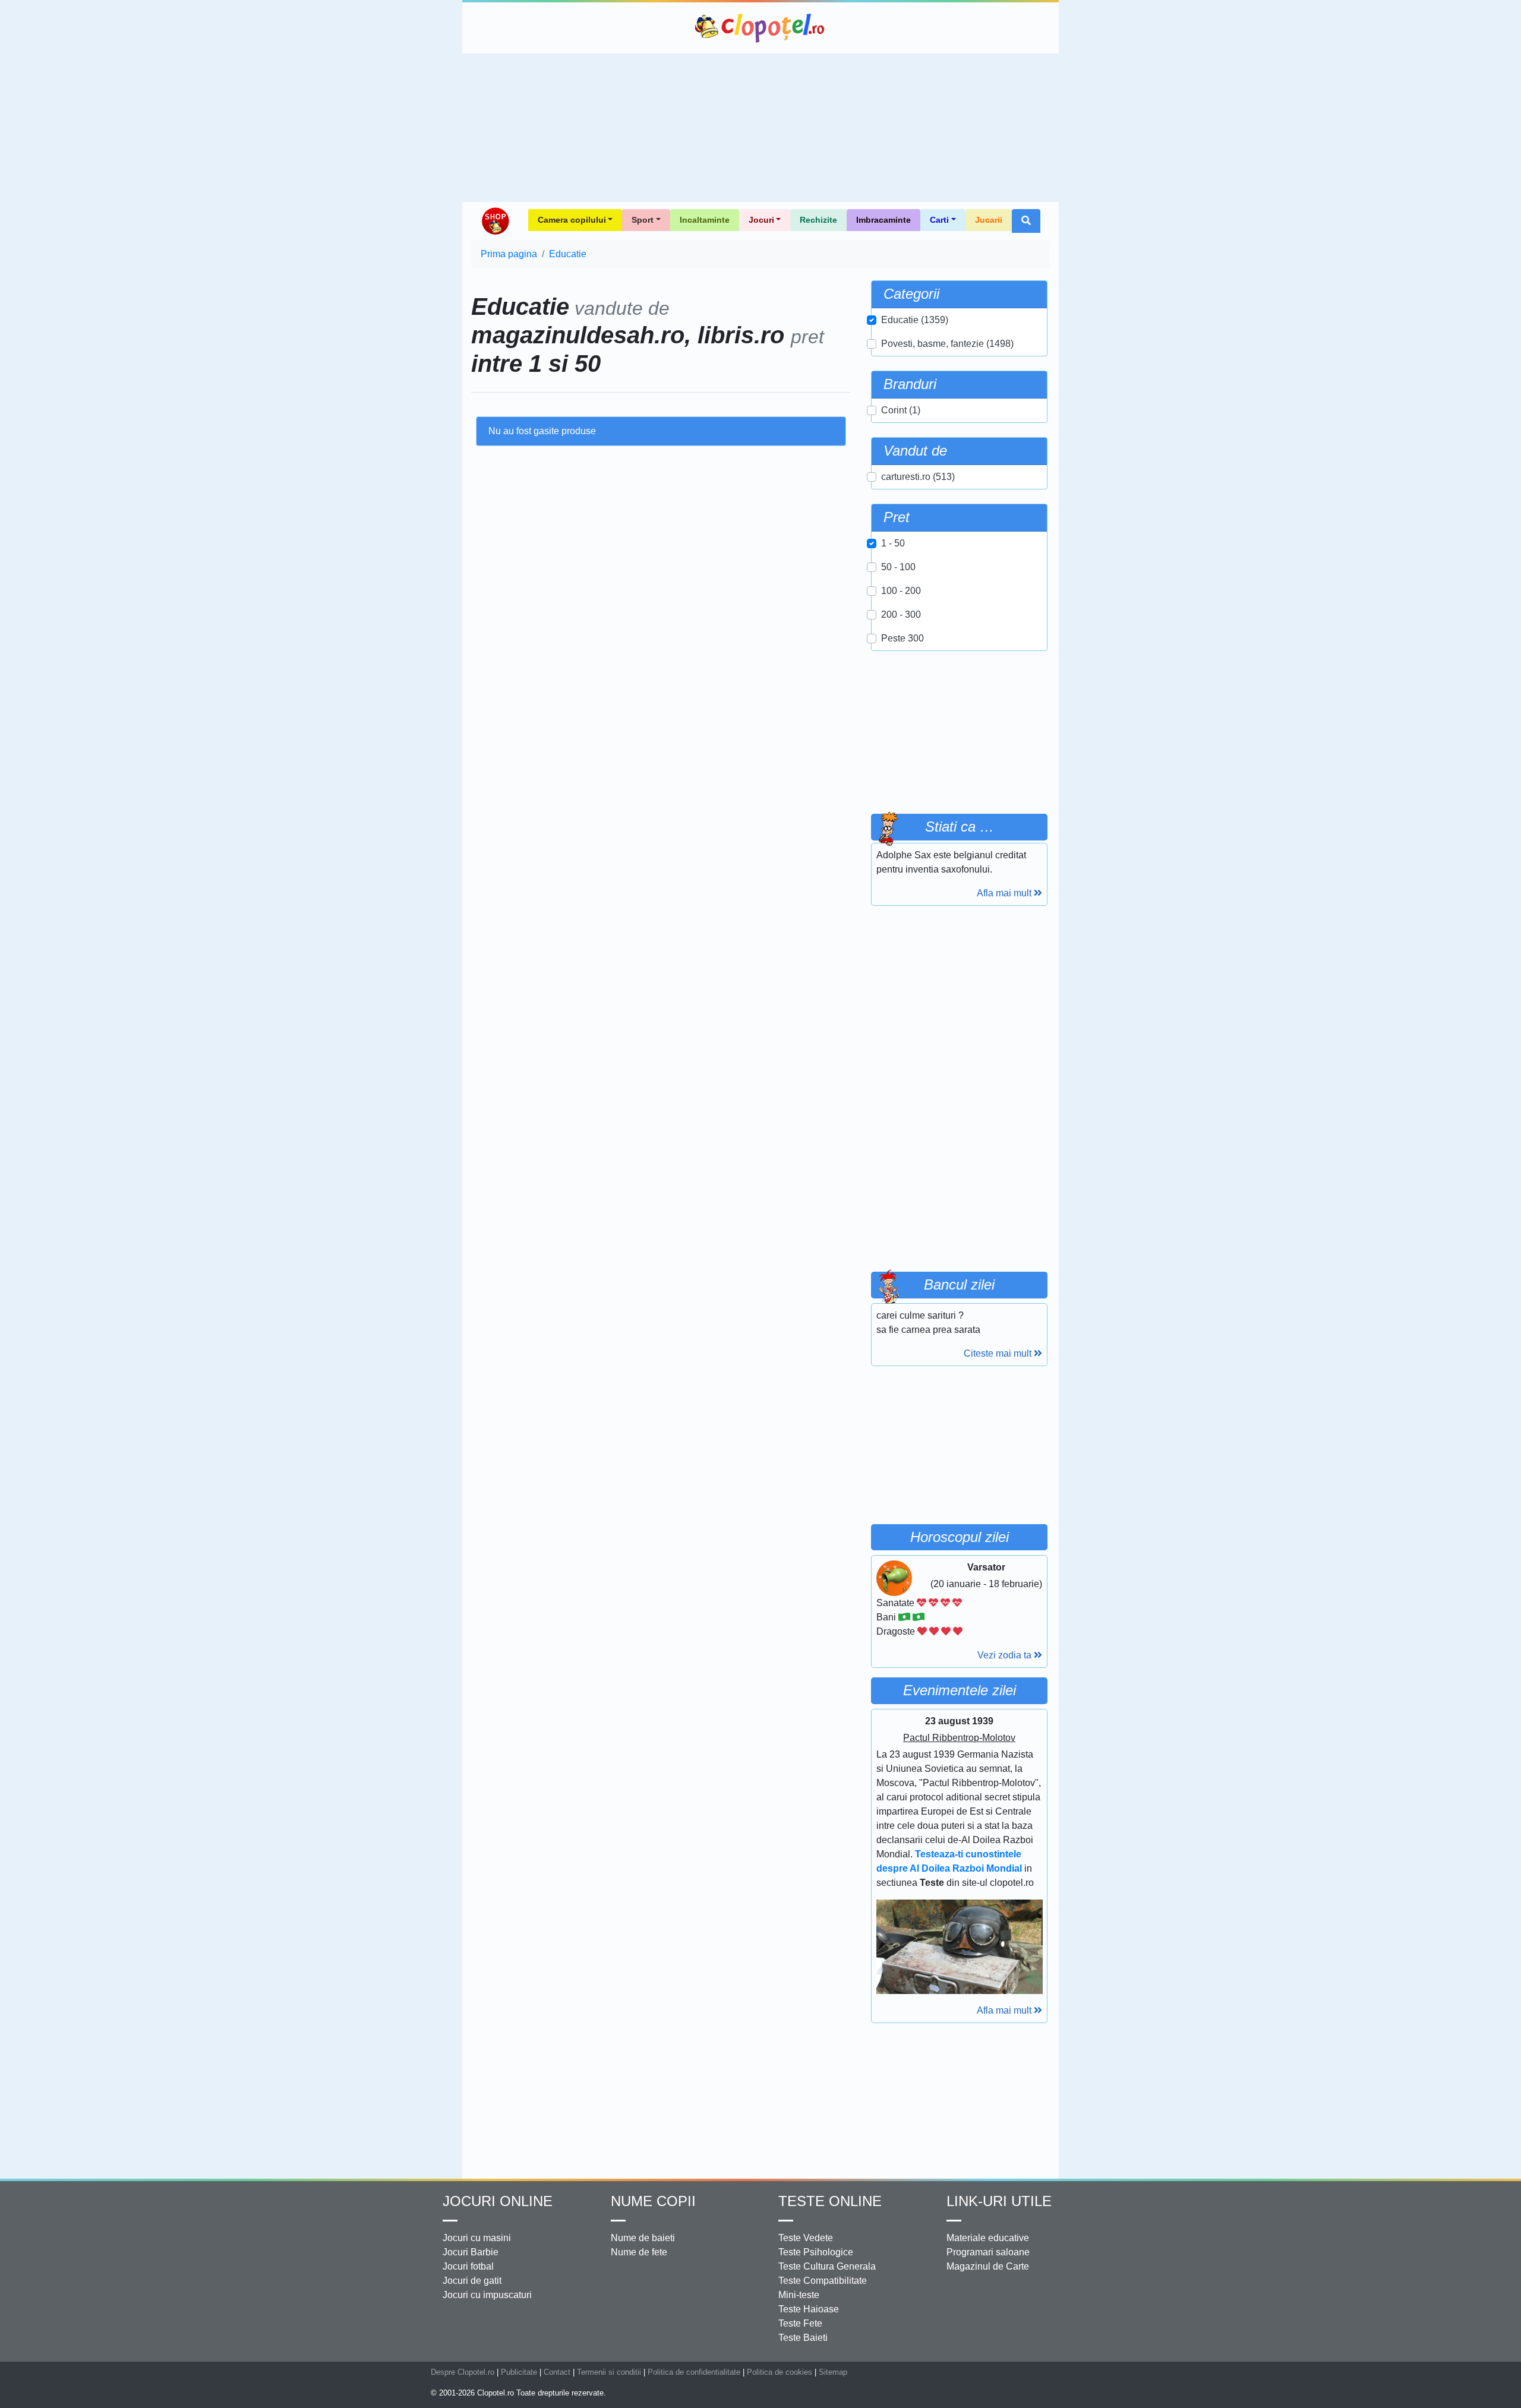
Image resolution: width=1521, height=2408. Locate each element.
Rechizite (818, 220)
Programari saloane (988, 2252)
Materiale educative (988, 2238)
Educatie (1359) (915, 320)
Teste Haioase (809, 2309)
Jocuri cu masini (477, 2238)
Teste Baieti (803, 2338)
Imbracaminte (883, 220)
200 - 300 (901, 614)
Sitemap (833, 2372)
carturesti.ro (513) (918, 477)
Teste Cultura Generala (827, 2266)
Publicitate (519, 2372)
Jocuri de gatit (472, 2281)
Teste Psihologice (816, 2252)
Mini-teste (799, 2295)
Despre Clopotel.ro (463, 2372)
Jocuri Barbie (471, 2252)
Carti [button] (939, 220)
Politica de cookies (780, 2372)
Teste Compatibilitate (823, 2281)
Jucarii (989, 220)
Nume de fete (639, 2252)
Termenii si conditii (609, 2372)
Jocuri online (498, 2201)
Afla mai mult (1005, 893)
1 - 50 (893, 543)
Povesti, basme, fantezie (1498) (947, 344)
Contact (557, 2372)
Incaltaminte (705, 220)
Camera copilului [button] (572, 220)
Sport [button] (643, 220)
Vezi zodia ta (1006, 1655)
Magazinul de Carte (988, 2266)
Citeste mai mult (999, 1353)
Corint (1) (901, 410)
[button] (1026, 221)
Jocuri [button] (761, 220)
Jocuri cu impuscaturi (487, 2295)
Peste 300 (902, 638)
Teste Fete (800, 2323)
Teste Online (830, 2201)
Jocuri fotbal (468, 2266)
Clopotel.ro (760, 28)
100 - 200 (901, 591)
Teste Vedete (806, 2238)
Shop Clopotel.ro (495, 221)
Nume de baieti (643, 2238)
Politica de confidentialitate (694, 2372)
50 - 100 (898, 567)
